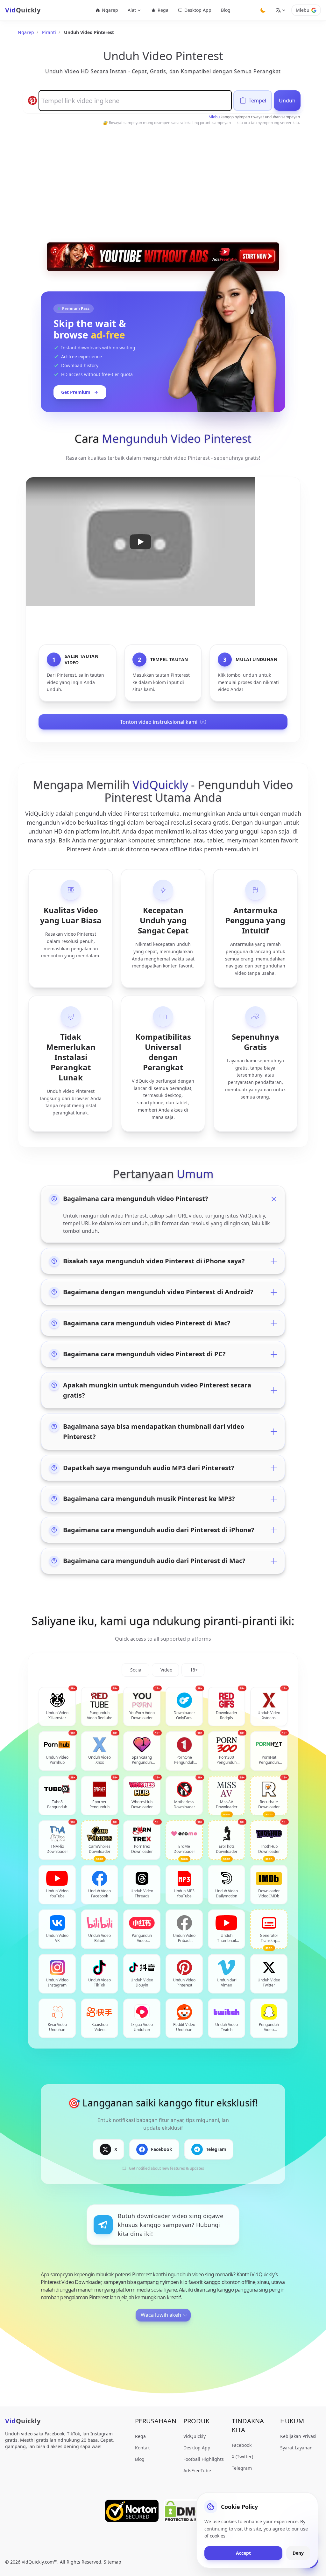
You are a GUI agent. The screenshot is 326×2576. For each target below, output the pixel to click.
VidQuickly (195, 2436)
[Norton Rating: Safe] (132, 2511)
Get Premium (76, 392)
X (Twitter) (242, 2457)
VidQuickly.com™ (39, 2562)
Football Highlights (204, 2459)
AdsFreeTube (197, 2471)
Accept (243, 2553)
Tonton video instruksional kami (159, 722)
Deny (298, 2553)
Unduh (287, 101)
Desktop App (198, 10)
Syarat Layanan (296, 2448)
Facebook (242, 2445)
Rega (163, 10)
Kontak (142, 2448)
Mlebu (303, 10)
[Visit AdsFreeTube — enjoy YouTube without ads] (163, 257)
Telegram (242, 2468)
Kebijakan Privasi (298, 2436)
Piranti (49, 32)
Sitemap (113, 2562)
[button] (140, 542)
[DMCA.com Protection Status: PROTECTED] (192, 2511)
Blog (226, 10)
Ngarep (110, 10)
